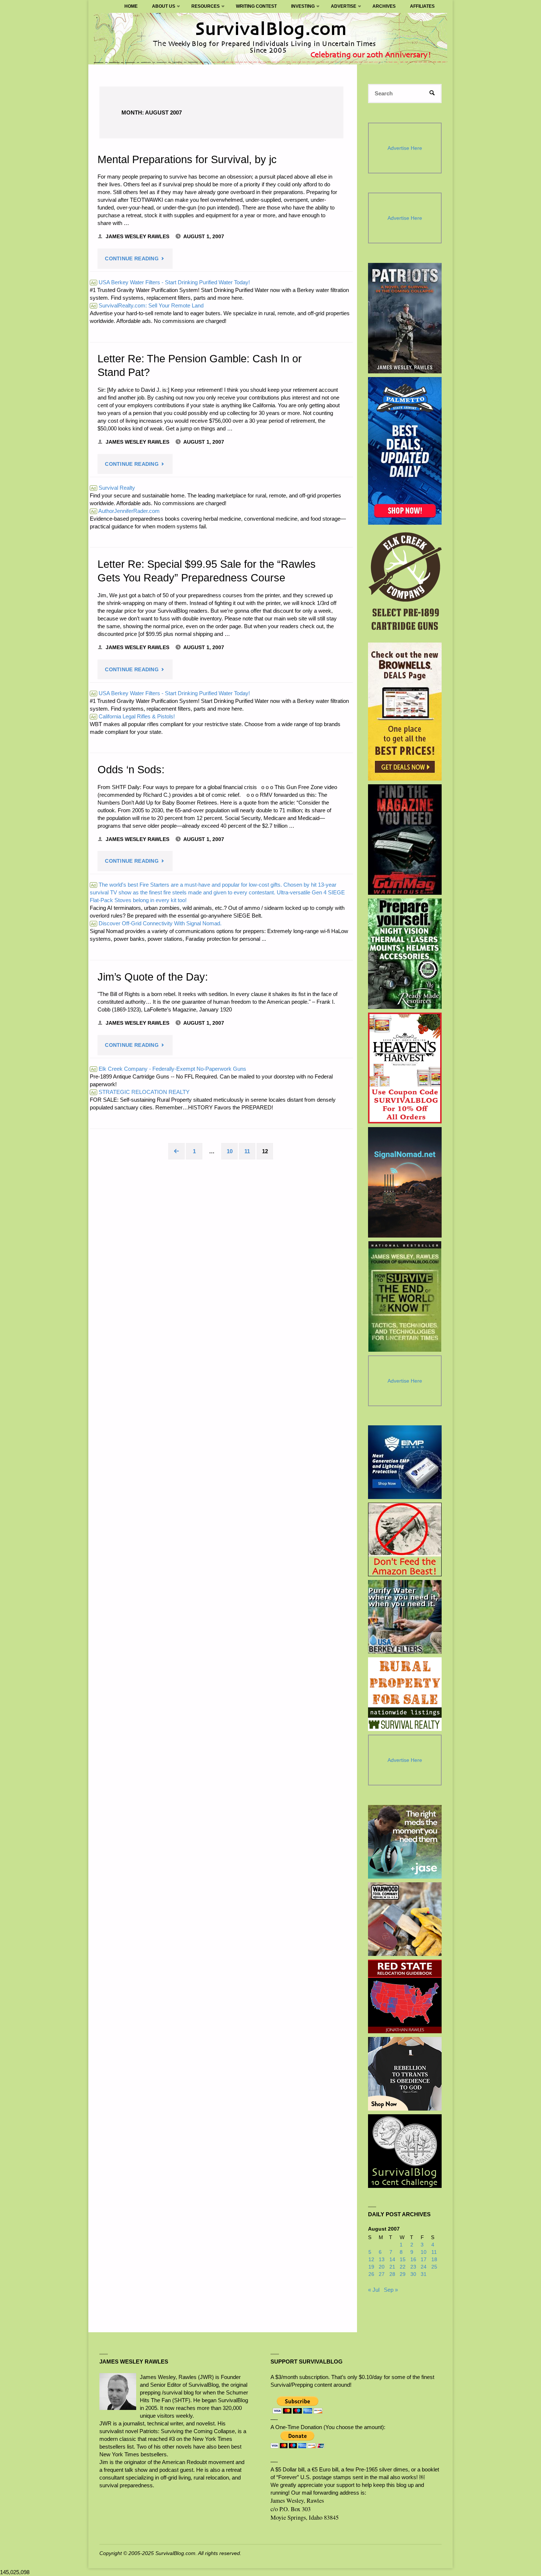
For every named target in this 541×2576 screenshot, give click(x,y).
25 (434, 2267)
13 (382, 2260)
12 (371, 2260)
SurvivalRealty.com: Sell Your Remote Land (147, 305)
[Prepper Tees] (405, 2074)
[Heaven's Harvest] (405, 1068)
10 (230, 1151)
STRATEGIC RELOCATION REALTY (140, 1092)
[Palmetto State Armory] (405, 451)
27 (382, 2274)
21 (392, 2267)
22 (403, 2267)
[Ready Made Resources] (405, 954)
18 (434, 2260)
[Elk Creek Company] (405, 584)
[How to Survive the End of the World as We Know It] (405, 1296)
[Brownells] (405, 712)
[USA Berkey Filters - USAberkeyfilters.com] (405, 1617)
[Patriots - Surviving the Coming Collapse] (405, 318)
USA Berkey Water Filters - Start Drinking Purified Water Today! (170, 282)
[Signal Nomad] (405, 1182)
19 (371, 2267)
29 (403, 2274)
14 (392, 2260)
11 (247, 1151)
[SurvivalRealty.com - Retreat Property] (405, 1694)
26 (371, 2274)
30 (413, 2274)
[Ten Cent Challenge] (405, 2151)
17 (424, 2260)
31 (424, 2274)
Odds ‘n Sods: (131, 770)
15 (403, 2260)
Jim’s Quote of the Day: (153, 977)
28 (392, 2274)
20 (382, 2267)
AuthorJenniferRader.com (125, 511)
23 (413, 2267)
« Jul (374, 2290)
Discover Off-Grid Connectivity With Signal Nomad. (156, 923)
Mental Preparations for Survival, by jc (187, 159)
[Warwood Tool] (405, 1919)
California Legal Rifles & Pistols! (133, 716)
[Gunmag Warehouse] (405, 840)
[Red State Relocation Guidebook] (405, 1996)
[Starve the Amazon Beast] (405, 1539)
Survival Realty (113, 488)
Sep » (391, 2290)
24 (424, 2267)
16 (413, 2260)
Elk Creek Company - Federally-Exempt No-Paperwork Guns (169, 1069)
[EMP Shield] (405, 1462)
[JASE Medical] (405, 1842)
